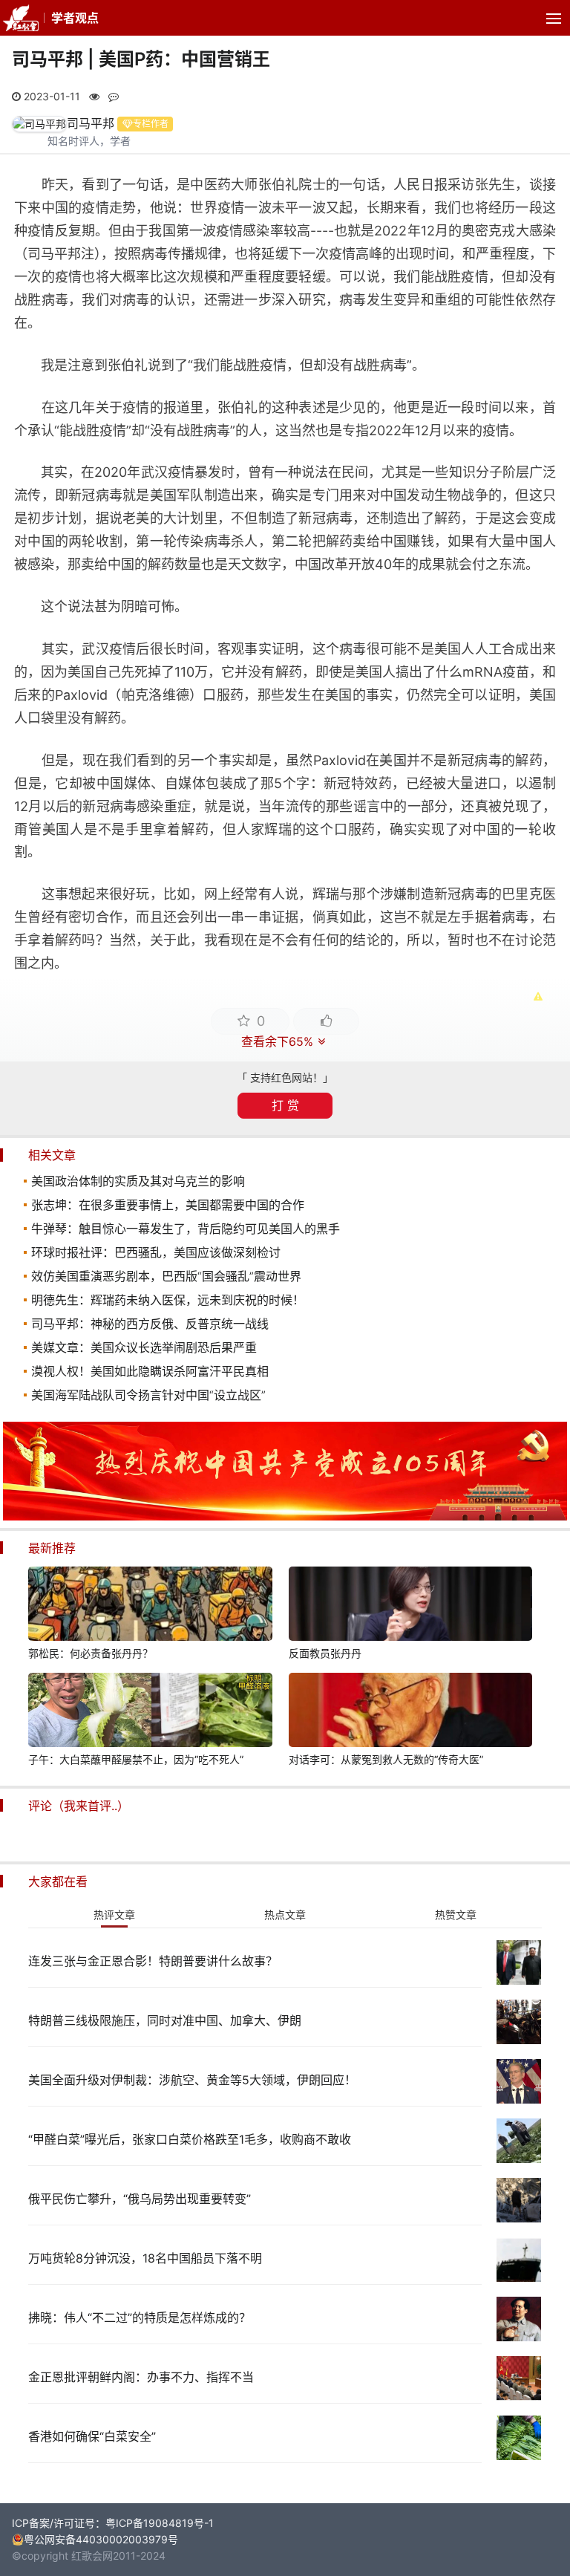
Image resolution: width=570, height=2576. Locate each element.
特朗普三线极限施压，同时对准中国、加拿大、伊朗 (165, 2020)
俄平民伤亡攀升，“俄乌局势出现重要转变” (140, 2199)
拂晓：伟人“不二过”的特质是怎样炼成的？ (140, 2318)
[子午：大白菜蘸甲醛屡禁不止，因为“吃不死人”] (150, 1712)
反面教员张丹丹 (325, 1653)
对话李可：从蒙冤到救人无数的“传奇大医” (386, 1759)
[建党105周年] (285, 1516)
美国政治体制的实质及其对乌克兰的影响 (138, 1181)
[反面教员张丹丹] (410, 1606)
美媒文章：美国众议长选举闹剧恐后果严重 (144, 1347)
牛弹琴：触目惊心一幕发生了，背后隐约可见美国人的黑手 (186, 1229)
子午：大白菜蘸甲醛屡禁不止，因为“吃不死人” (136, 1759)
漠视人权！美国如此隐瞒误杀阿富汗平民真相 (150, 1371)
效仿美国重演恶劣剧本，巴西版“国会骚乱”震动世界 (166, 1276)
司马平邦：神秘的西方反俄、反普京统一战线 (150, 1324)
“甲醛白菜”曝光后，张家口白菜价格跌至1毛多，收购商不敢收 (190, 2139)
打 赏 (285, 1105)
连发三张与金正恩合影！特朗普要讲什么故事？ (153, 1961)
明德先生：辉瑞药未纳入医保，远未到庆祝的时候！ (168, 1300)
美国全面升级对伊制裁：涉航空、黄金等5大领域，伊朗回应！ (192, 2080)
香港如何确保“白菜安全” (92, 2436)
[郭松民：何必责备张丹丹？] (150, 1606)
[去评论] (540, 1752)
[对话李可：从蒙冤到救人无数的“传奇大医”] (410, 1712)
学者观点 (75, 18)
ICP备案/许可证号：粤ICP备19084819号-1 (113, 2523)
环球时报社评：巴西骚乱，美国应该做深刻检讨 (156, 1252)
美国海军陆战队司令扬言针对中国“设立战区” (148, 1395)
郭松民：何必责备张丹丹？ (91, 1653)
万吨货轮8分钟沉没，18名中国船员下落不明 (145, 2258)
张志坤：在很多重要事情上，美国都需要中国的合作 (168, 1205)
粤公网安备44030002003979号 (101, 2539)
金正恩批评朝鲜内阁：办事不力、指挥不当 (141, 2377)
